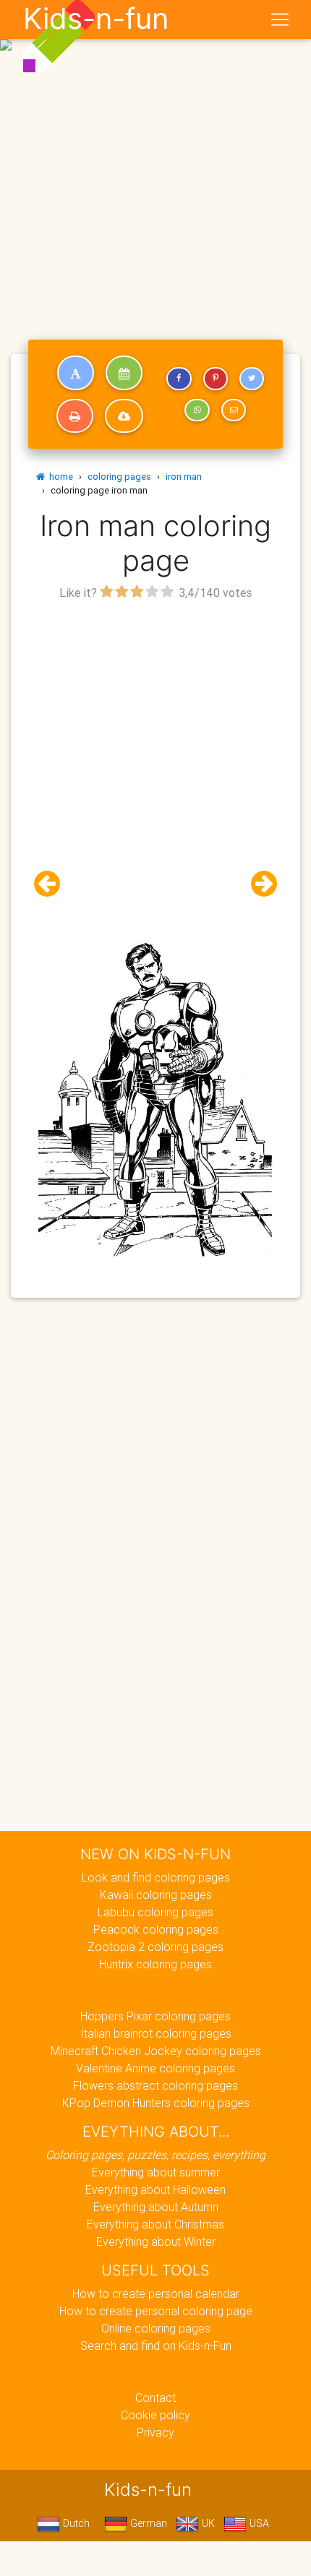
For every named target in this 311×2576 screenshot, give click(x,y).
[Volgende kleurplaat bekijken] (258, 884)
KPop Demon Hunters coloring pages (156, 2103)
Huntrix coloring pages (155, 1964)
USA (258, 2523)
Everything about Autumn (156, 2207)
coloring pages (119, 477)
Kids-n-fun (96, 19)
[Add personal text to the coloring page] (76, 373)
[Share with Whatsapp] (197, 410)
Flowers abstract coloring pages (155, 2085)
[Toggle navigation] (280, 20)
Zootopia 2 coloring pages (155, 1947)
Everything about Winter (156, 2241)
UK (207, 2523)
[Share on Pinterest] (216, 379)
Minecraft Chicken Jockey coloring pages (156, 2051)
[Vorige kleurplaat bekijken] (53, 884)
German (147, 2523)
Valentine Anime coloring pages (155, 2068)
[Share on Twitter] (252, 379)
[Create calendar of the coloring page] (124, 373)
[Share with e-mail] (234, 410)
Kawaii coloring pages (156, 1895)
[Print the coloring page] (75, 416)
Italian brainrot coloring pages (156, 2033)
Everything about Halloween (155, 2189)
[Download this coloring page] (124, 416)
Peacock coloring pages (156, 1929)
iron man (184, 477)
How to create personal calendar (156, 2293)
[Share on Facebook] (179, 379)
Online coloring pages (156, 2328)
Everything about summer (156, 2172)
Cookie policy (155, 2415)
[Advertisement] (155, 161)
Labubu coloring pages (155, 1912)
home (59, 477)
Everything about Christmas (155, 2224)
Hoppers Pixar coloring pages (155, 2016)
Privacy (155, 2432)
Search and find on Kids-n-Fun (156, 2345)
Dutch (75, 2523)
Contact (155, 2398)
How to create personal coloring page (156, 2311)
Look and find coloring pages (156, 1877)
